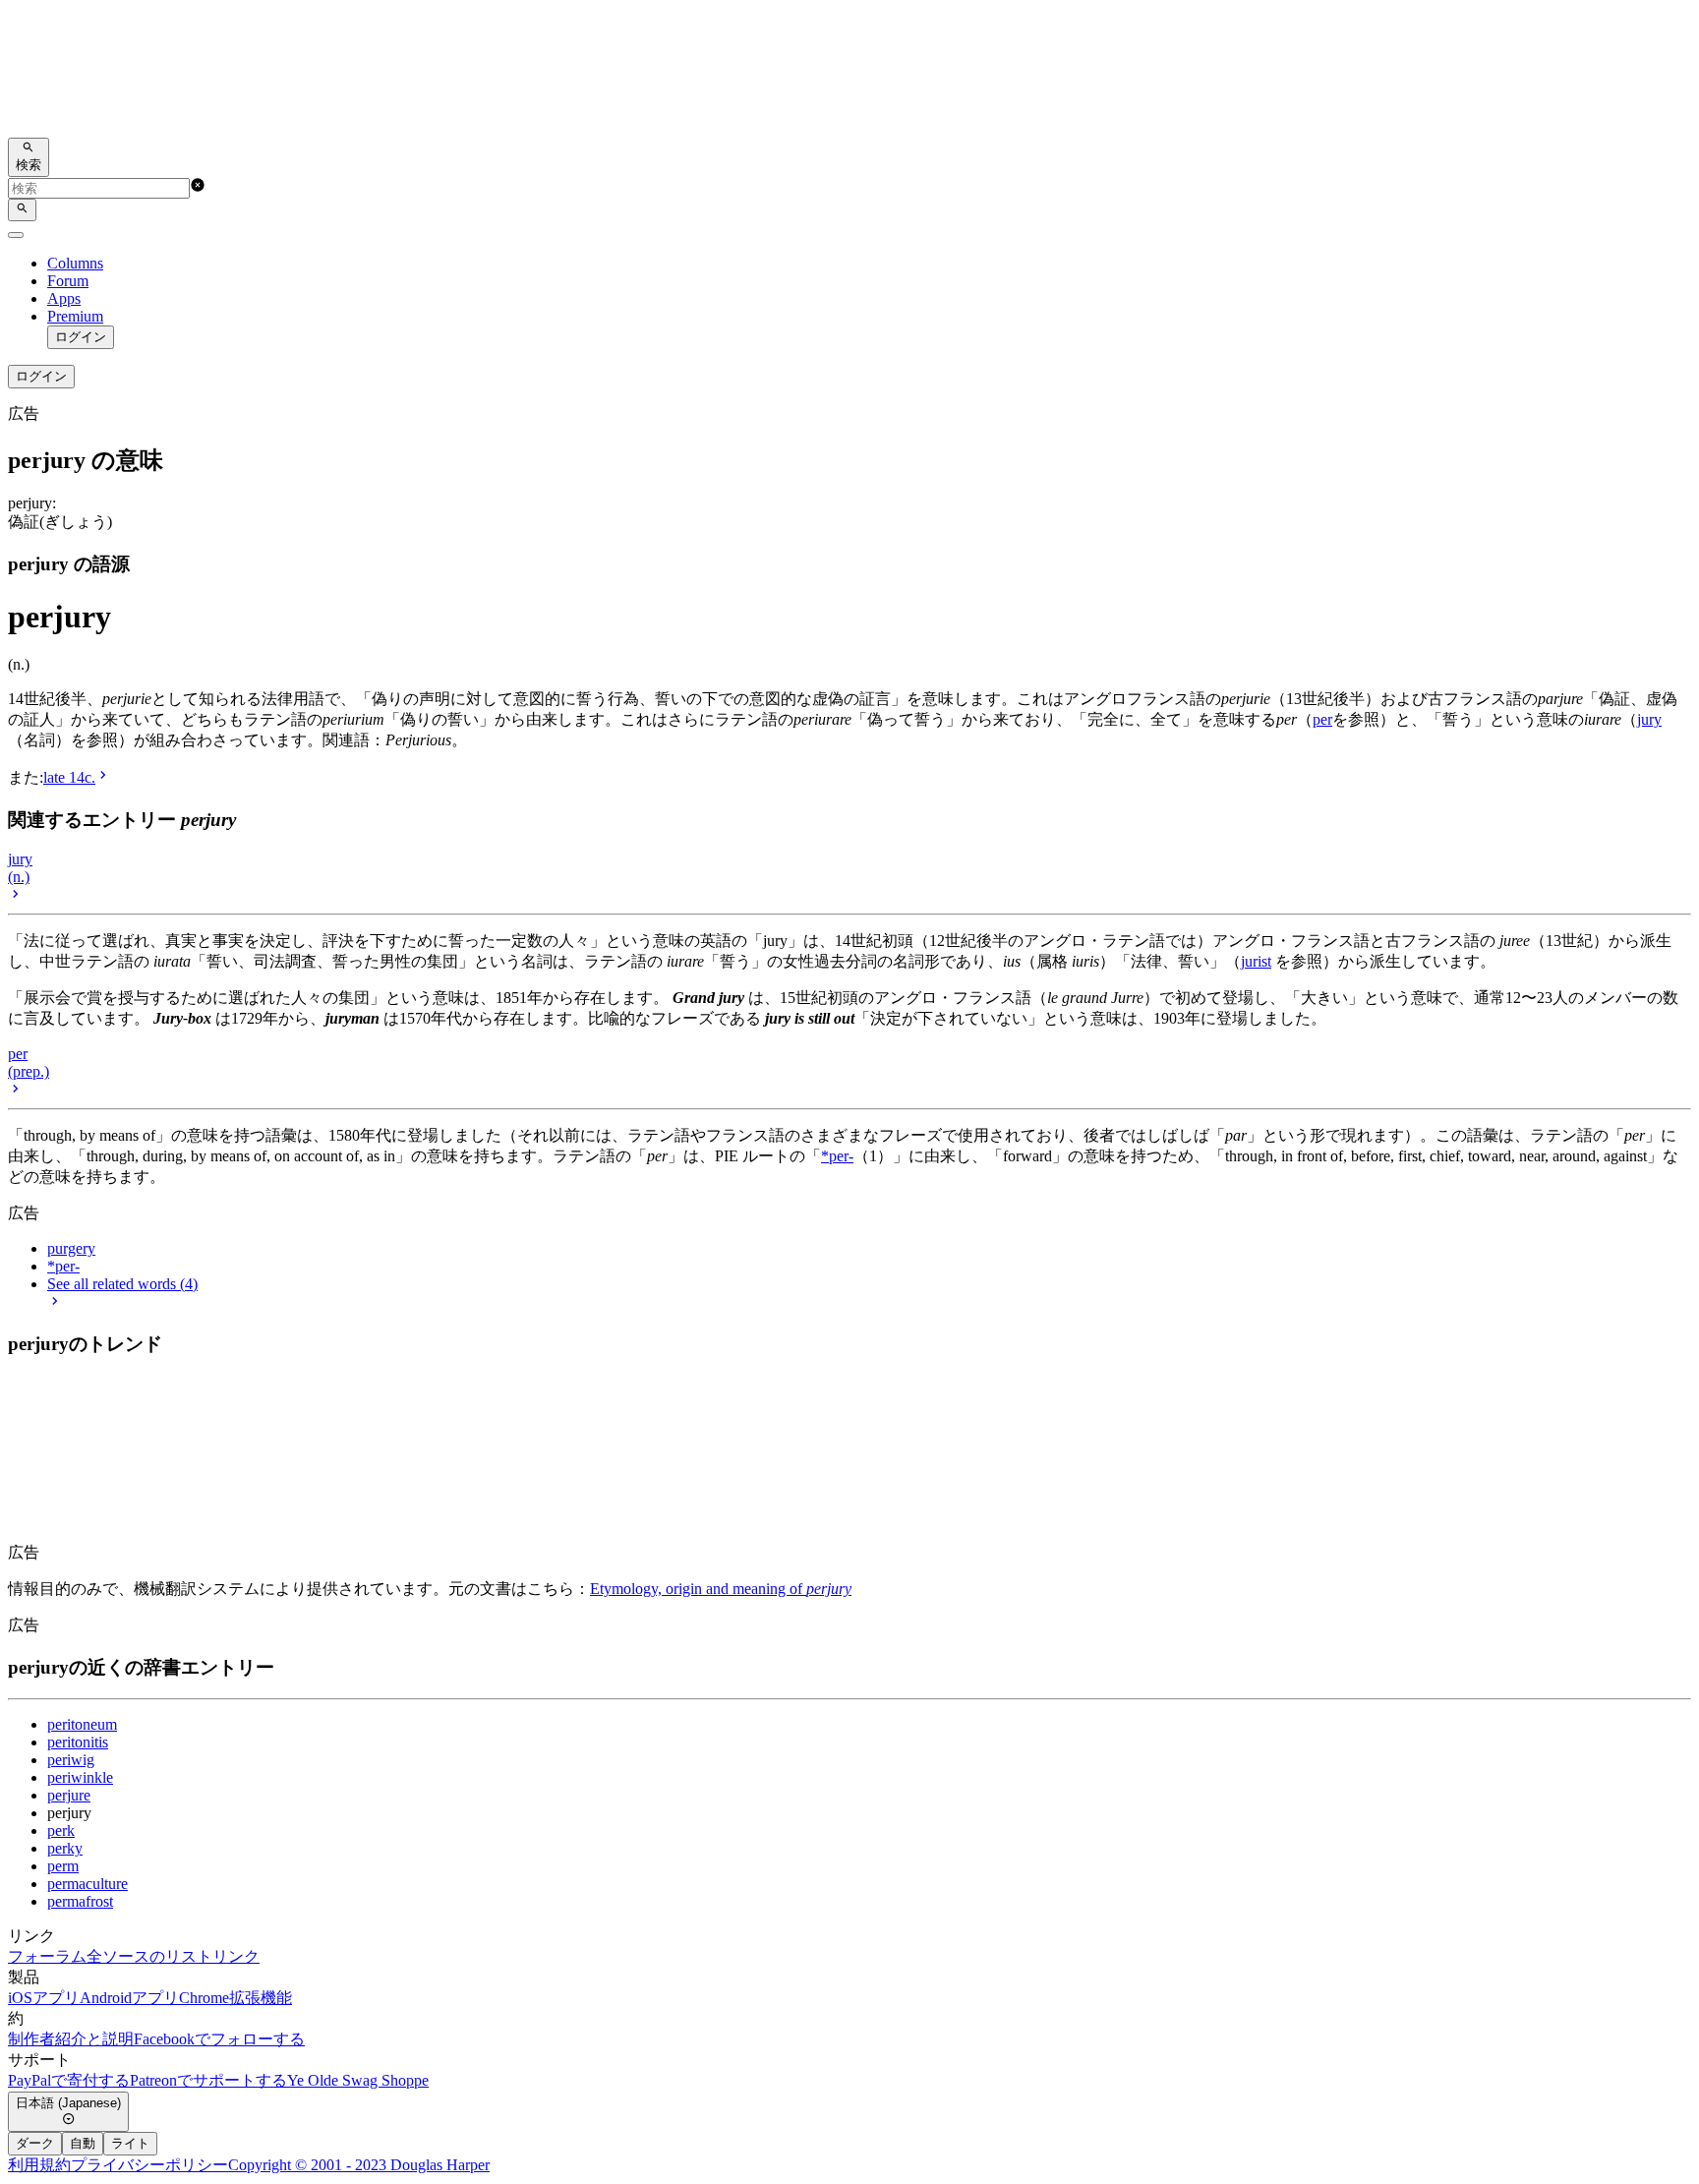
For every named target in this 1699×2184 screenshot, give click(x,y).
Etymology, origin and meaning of (721, 1589)
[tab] (35, 2144)
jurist (1256, 961)
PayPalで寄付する (69, 2080)
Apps (64, 298)
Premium (75, 316)
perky (65, 1848)
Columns (75, 263)
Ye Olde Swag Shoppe (358, 2080)
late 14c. (69, 777)
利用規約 (39, 2165)
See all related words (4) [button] (122, 1284)
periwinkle (80, 1777)
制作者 (31, 2039)
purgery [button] (71, 1248)
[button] (198, 187)
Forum (68, 281)
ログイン (81, 337)
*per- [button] (63, 1266)
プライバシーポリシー (149, 2165)
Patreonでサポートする (208, 2080)
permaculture (88, 1884)
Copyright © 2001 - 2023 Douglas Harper (359, 2165)
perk (61, 1830)
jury (1649, 719)
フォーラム (47, 1956)
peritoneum (82, 1724)
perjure (69, 1795)
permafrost (80, 1901)
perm (63, 1866)
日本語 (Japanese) (68, 2103)
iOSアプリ (44, 1998)
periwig (71, 1760)
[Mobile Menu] (16, 235)
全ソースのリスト (149, 1956)
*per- (837, 1156)
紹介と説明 (94, 2039)
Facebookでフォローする (219, 2039)
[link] (849, 73)
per (1322, 719)
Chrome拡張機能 (235, 1998)
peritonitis (78, 1742)
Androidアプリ (129, 1998)
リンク (236, 1956)
